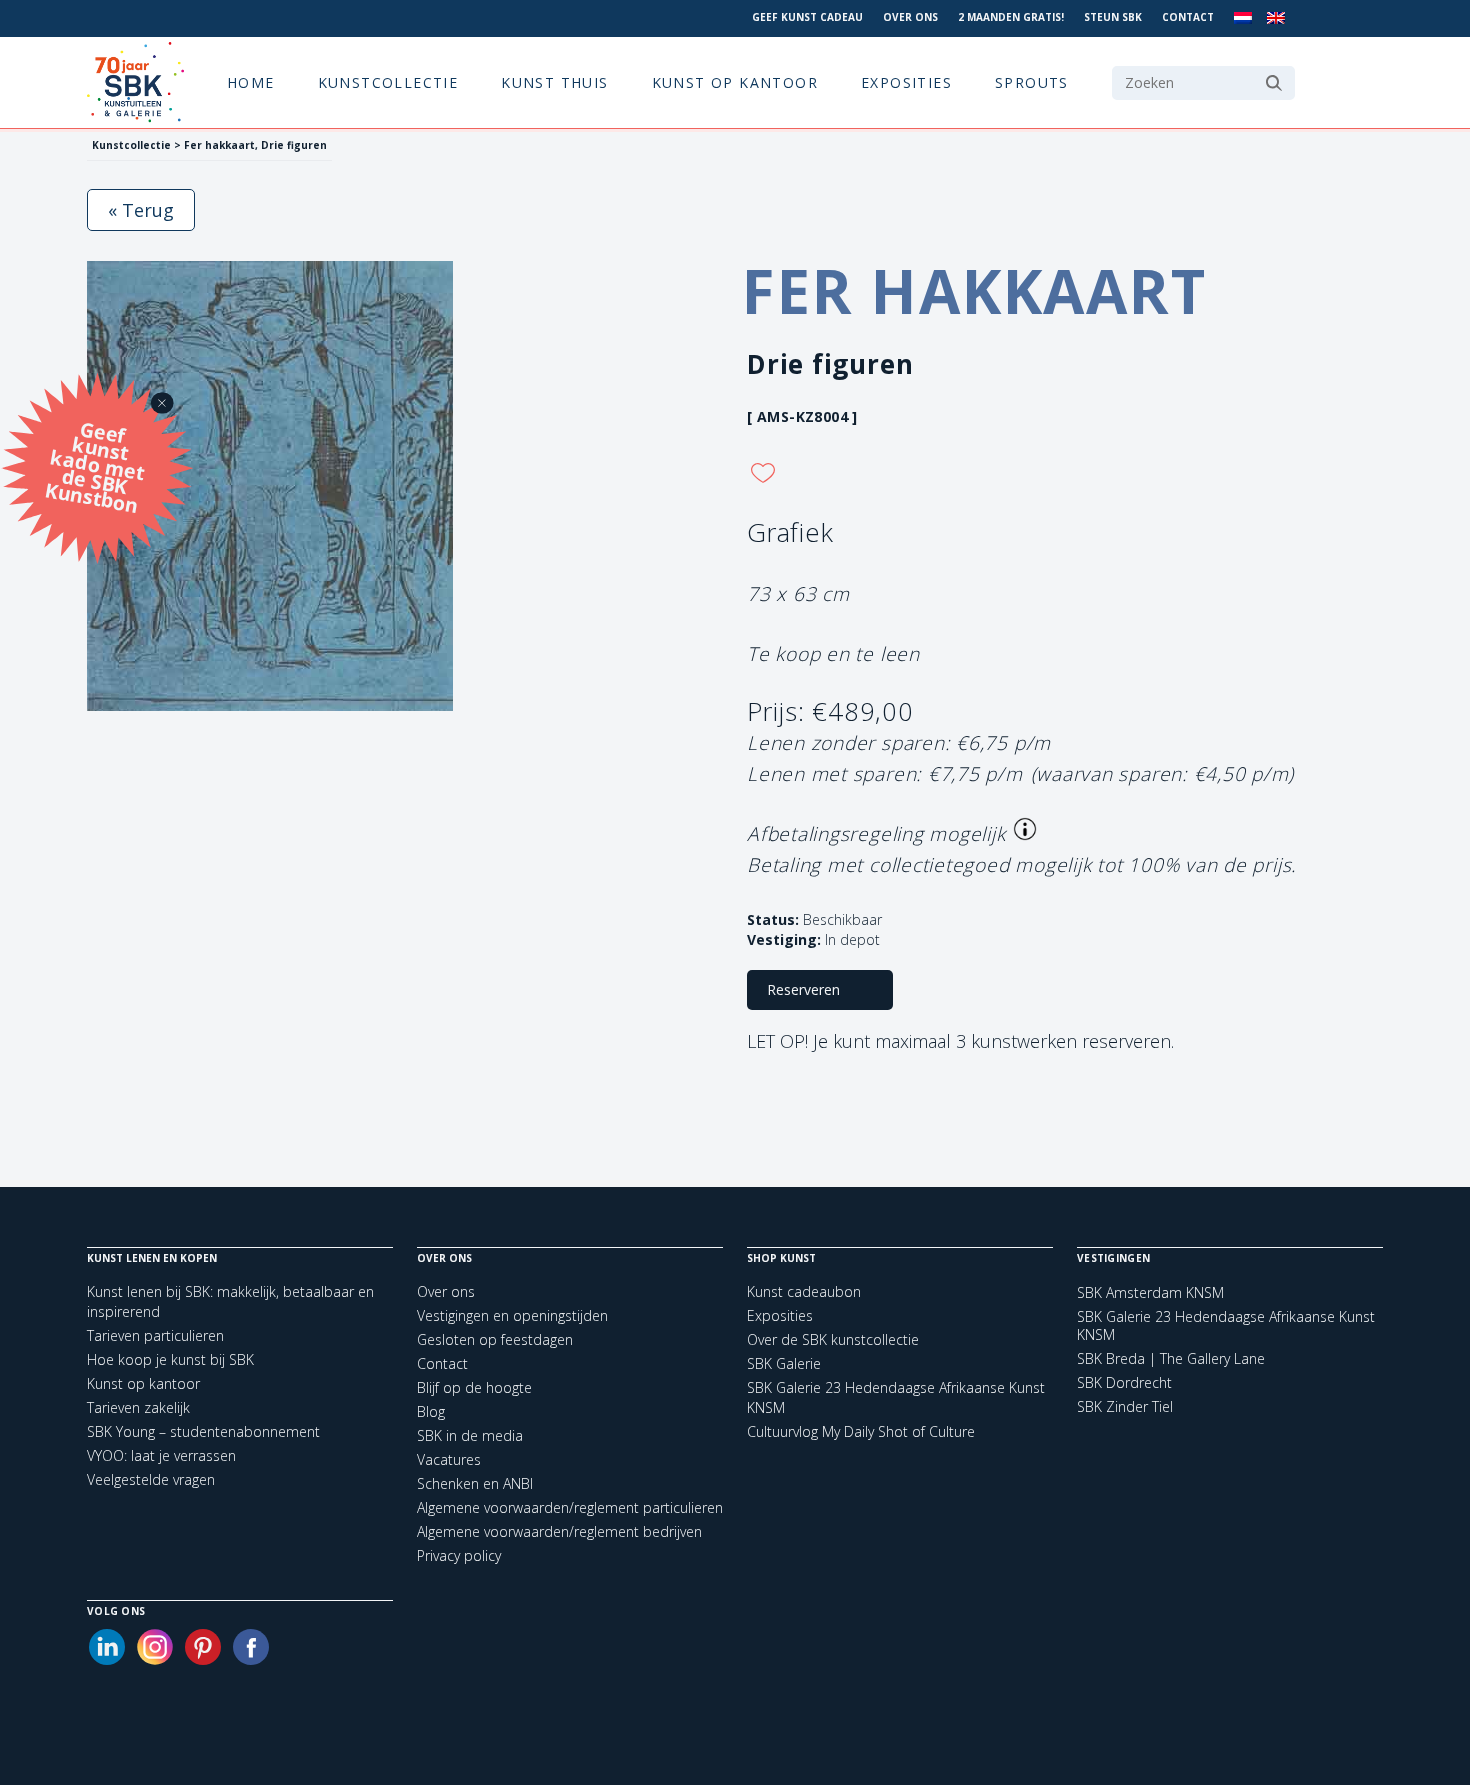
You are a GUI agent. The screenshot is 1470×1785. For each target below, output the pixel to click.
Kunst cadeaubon (804, 1291)
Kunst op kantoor (735, 82)
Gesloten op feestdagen (495, 1339)
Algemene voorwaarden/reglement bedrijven (559, 1531)
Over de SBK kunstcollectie (833, 1339)
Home (251, 82)
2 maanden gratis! (1011, 17)
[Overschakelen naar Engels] (1276, 18)
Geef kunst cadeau (807, 17)
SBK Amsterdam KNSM (1150, 1293)
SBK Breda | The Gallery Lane (1171, 1359)
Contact (1188, 17)
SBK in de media (470, 1435)
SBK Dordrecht (1124, 1383)
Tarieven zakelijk (138, 1407)
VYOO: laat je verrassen (161, 1455)
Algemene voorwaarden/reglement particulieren (570, 1507)
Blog (431, 1411)
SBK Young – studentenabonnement (203, 1431)
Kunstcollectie (388, 82)
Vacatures (449, 1459)
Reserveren (803, 989)
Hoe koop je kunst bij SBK (170, 1359)
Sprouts (1032, 82)
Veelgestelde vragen (151, 1479)
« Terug (141, 210)
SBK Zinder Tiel (1125, 1407)
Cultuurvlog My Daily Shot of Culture (861, 1431)
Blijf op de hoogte (474, 1387)
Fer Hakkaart (974, 291)
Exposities (906, 82)
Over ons (910, 17)
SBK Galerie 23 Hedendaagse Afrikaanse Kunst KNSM (1226, 1326)
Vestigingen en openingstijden (512, 1315)
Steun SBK (1113, 17)
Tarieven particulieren (155, 1335)
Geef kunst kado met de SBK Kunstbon (95, 464)
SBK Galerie (784, 1363)
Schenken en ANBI (475, 1483)
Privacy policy (459, 1555)
